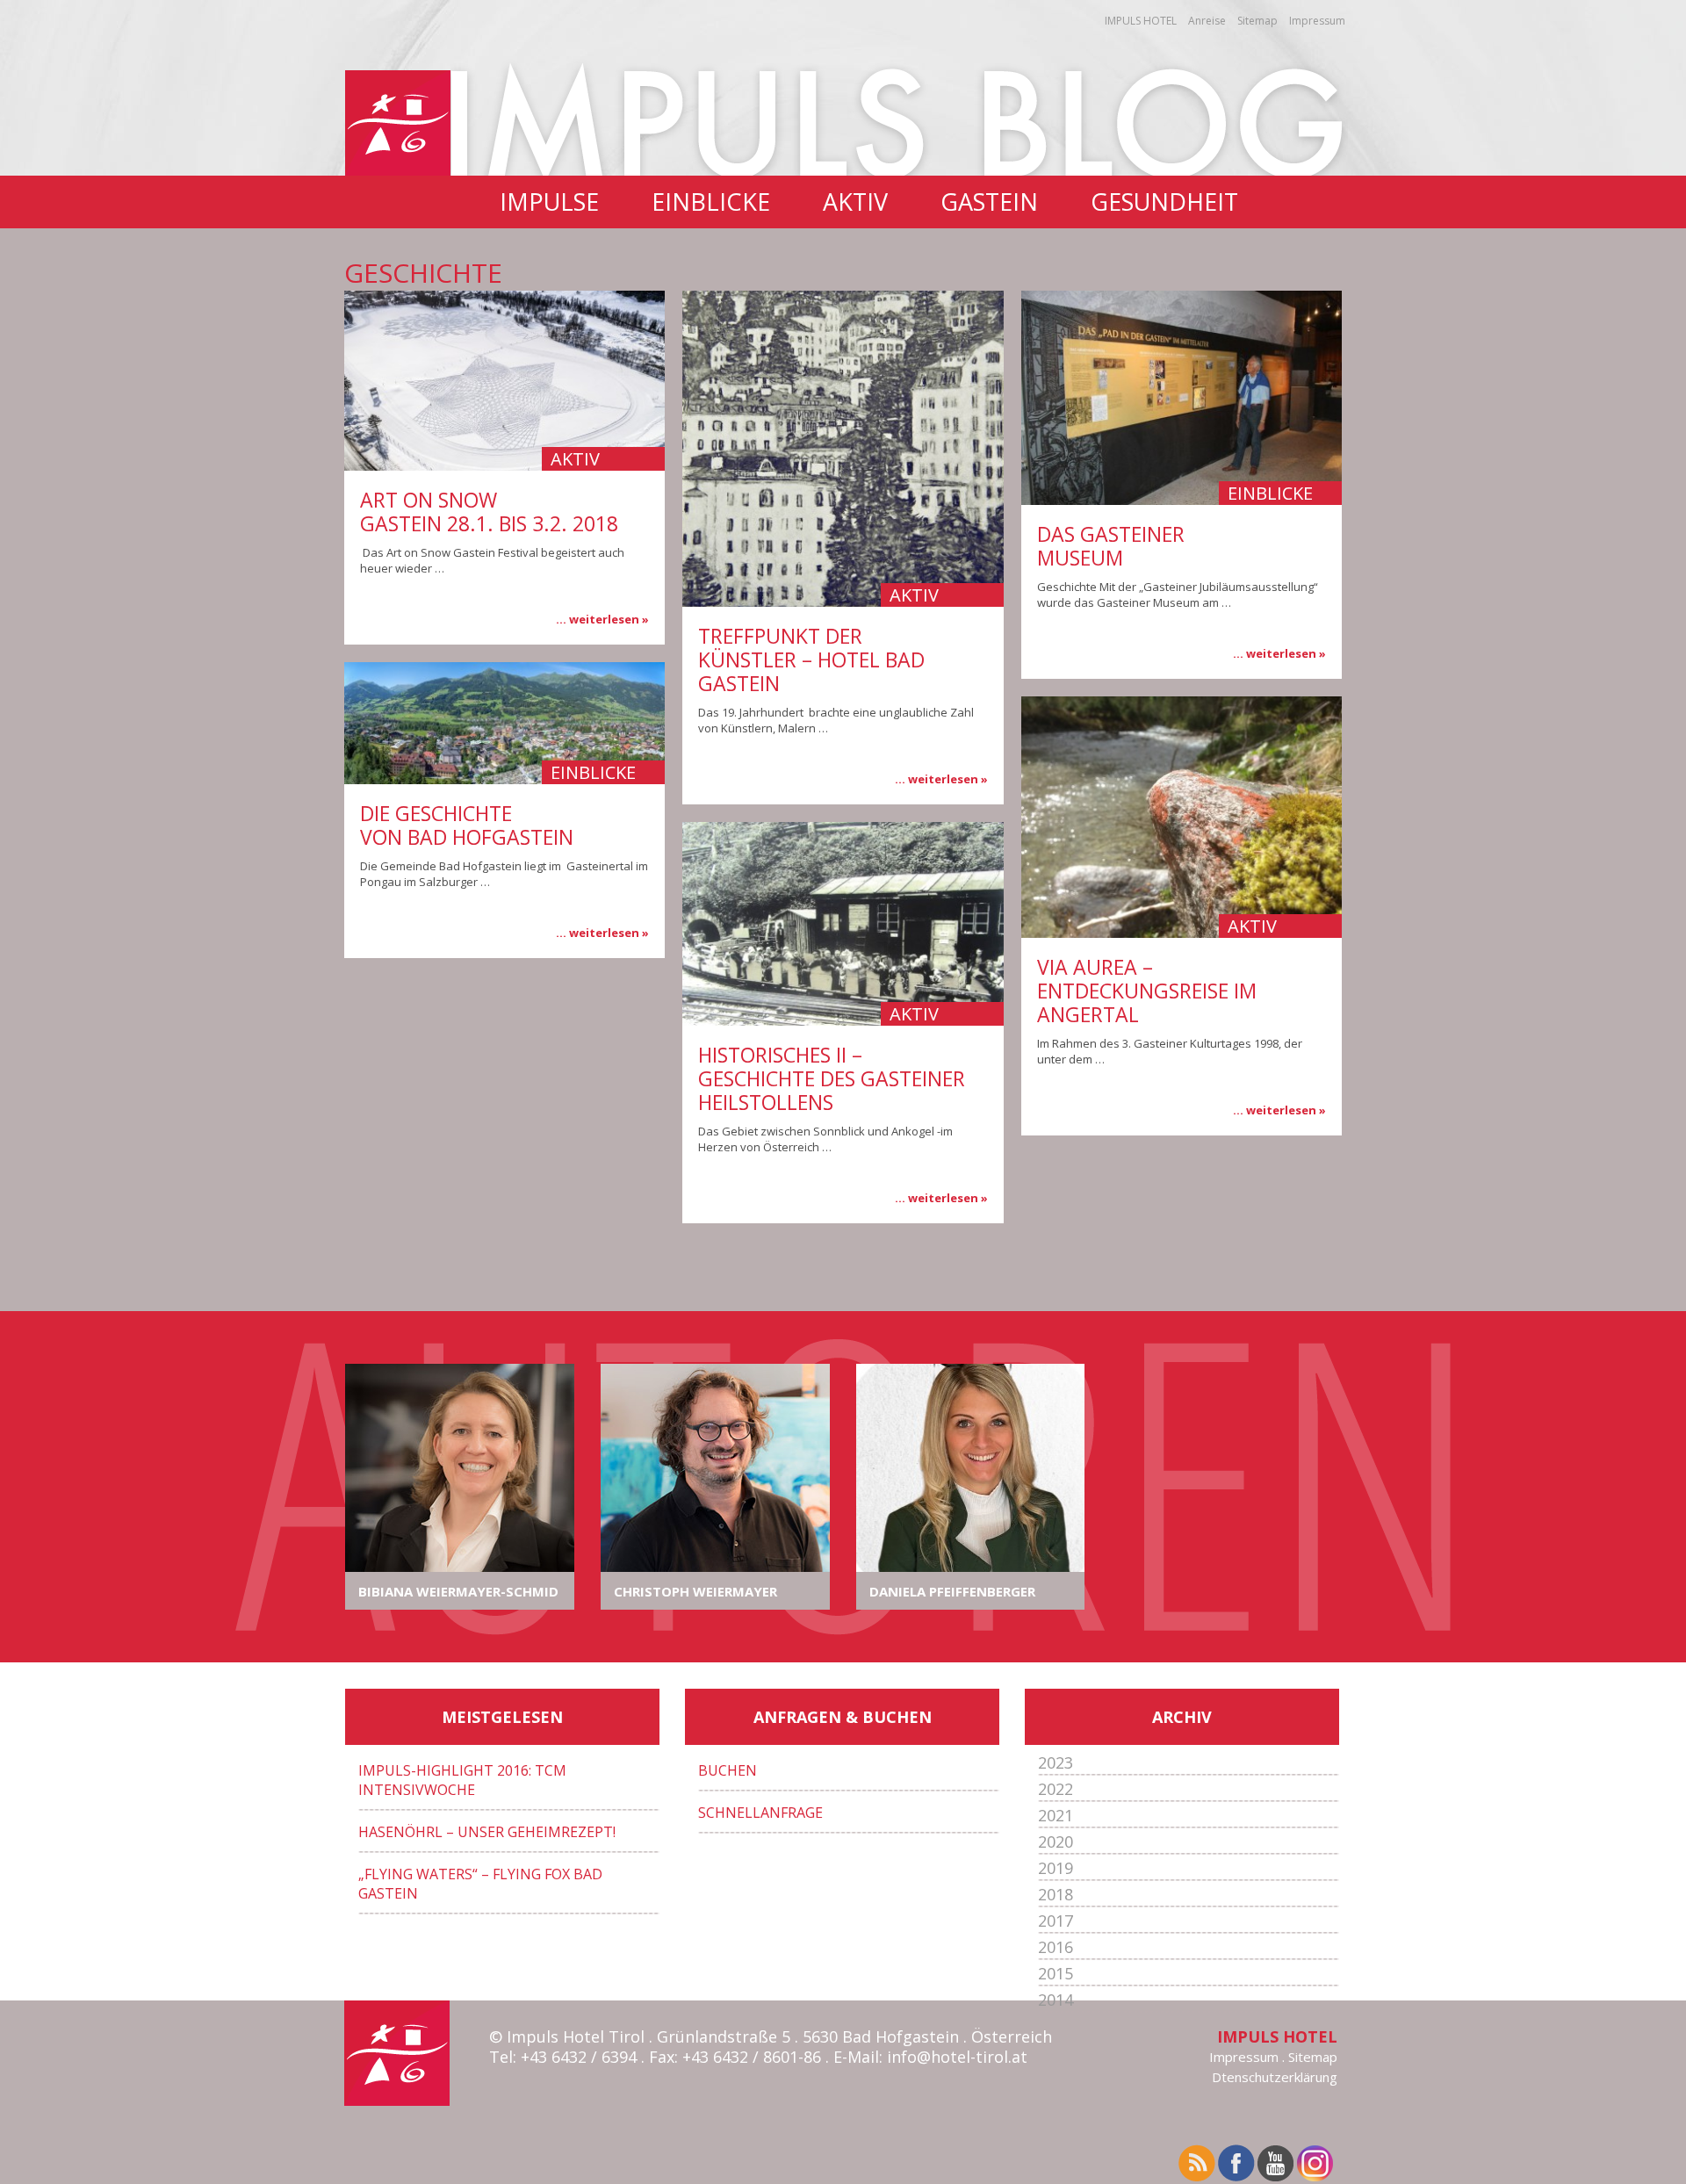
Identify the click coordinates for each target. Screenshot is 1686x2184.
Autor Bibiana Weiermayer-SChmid (460, 1468)
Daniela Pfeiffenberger (952, 1591)
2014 (1056, 2000)
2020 (1056, 1842)
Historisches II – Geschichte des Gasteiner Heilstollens (832, 1078)
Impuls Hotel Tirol (398, 123)
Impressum (1317, 21)
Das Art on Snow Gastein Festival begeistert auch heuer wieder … (492, 560)
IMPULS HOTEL (1141, 21)
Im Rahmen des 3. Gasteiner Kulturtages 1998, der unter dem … (1170, 1051)
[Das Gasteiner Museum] (1182, 398)
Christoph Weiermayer (695, 1591)
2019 (1056, 1868)
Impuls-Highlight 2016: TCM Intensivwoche (462, 1780)
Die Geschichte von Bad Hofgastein (467, 825)
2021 (1056, 1815)
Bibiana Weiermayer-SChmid (458, 1591)
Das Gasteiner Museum (1111, 546)
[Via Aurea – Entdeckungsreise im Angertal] (1182, 817)
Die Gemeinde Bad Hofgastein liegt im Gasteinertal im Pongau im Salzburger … (504, 874)
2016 (1056, 1947)
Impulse (549, 202)
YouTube (1277, 2164)
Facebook (1238, 2164)
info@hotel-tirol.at (957, 2057)
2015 (1056, 1973)
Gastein (989, 202)
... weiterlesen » (602, 619)
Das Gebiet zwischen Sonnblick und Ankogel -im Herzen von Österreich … (825, 1139)
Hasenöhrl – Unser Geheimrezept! (487, 1832)
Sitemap (1257, 21)
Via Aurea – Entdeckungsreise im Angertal (1147, 991)
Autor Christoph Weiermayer (715, 1468)
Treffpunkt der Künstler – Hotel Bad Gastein (811, 660)
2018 (1056, 1894)
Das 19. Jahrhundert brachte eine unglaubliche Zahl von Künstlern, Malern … (836, 720)
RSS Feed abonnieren (1198, 2164)
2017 (1056, 1921)
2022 (1056, 1789)
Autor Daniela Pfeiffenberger (971, 1468)
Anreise (1207, 21)
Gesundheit (1164, 202)
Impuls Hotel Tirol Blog (899, 118)
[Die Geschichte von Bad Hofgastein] (504, 723)
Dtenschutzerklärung (1275, 2077)
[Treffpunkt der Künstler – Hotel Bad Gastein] (843, 449)
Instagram (1317, 2164)
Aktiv (855, 202)
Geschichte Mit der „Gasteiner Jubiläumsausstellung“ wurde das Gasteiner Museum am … (1178, 595)
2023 (1056, 1762)
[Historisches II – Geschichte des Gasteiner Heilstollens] (843, 924)
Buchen (728, 1770)
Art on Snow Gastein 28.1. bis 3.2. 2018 (489, 512)
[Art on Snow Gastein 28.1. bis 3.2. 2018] (504, 381)
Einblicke (711, 202)
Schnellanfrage (760, 1813)
